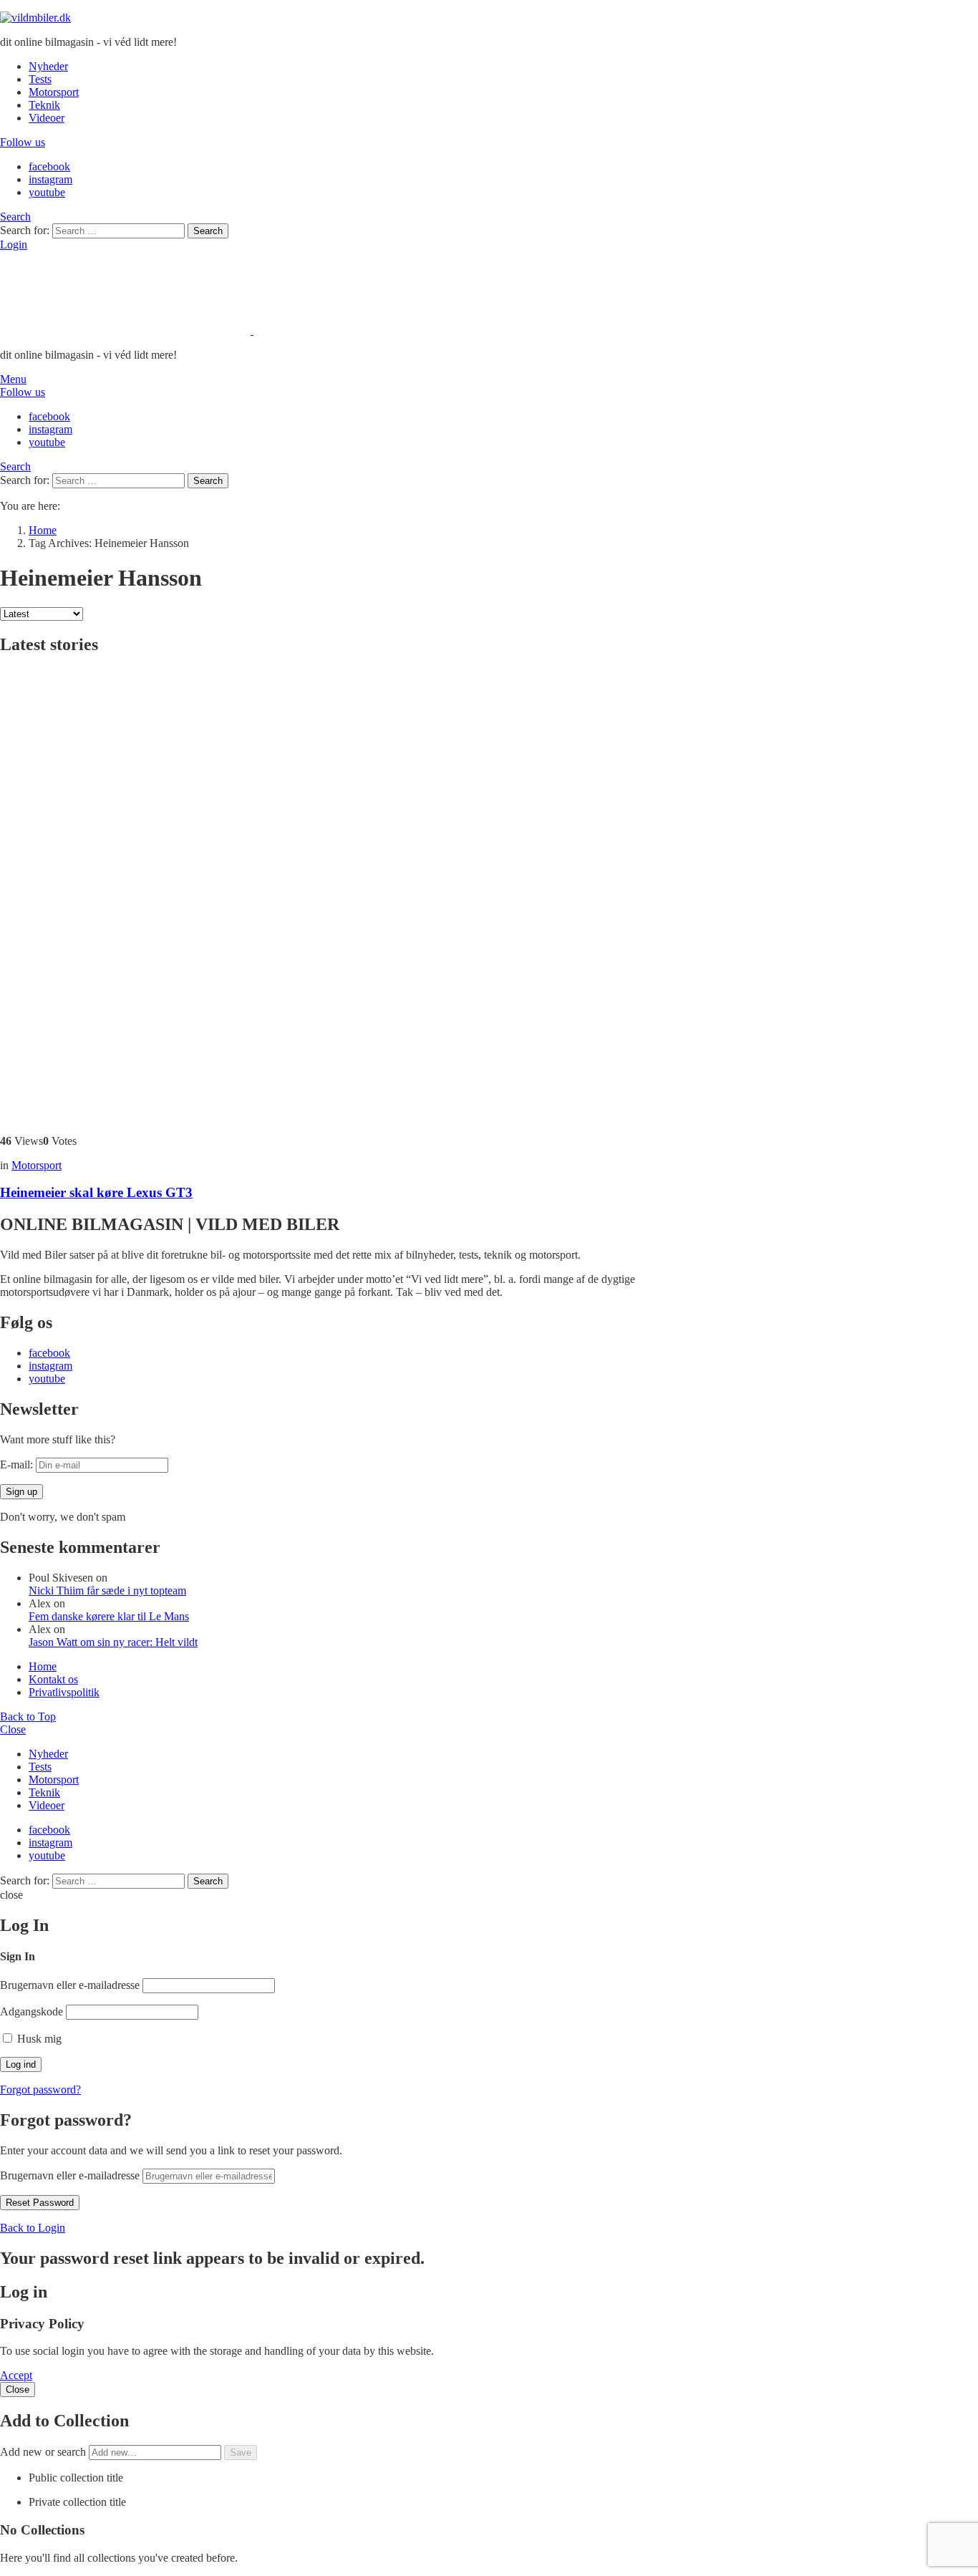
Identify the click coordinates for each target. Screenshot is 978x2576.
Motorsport (54, 92)
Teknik (44, 105)
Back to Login (33, 2228)
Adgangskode (32, 2011)
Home (43, 1666)
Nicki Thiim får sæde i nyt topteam (107, 1590)
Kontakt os (53, 1679)
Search (208, 231)
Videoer (47, 118)
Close (13, 1729)
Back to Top (28, 1716)
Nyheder (48, 66)
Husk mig (38, 2039)
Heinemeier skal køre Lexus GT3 (96, 1192)
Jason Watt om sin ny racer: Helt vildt (113, 1642)
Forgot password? (40, 2090)
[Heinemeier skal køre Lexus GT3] (358, 896)
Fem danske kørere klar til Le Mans (109, 1616)
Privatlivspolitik (64, 1692)
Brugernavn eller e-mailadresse (70, 1985)
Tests (40, 79)
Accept (16, 2375)
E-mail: (18, 1464)
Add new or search (44, 2452)
